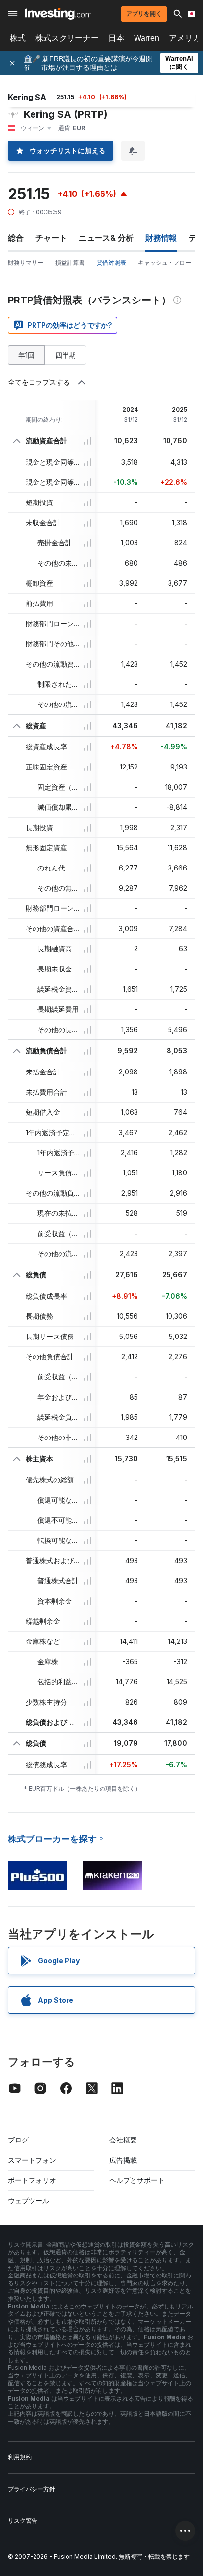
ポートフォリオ (32, 2180)
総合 (16, 238)
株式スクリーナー (67, 38)
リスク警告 (23, 2521)
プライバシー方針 (32, 2489)
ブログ (18, 2140)
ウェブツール (29, 2200)
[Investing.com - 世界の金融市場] (58, 14)
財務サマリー (26, 262)
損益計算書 (70, 262)
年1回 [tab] (26, 355)
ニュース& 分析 (106, 238)
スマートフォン (32, 2160)
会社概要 (123, 2140)
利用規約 (20, 2457)
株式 (18, 38)
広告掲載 (123, 2160)
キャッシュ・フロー (165, 262)
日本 (116, 38)
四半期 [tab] (66, 355)
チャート (51, 238)
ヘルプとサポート (137, 2180)
